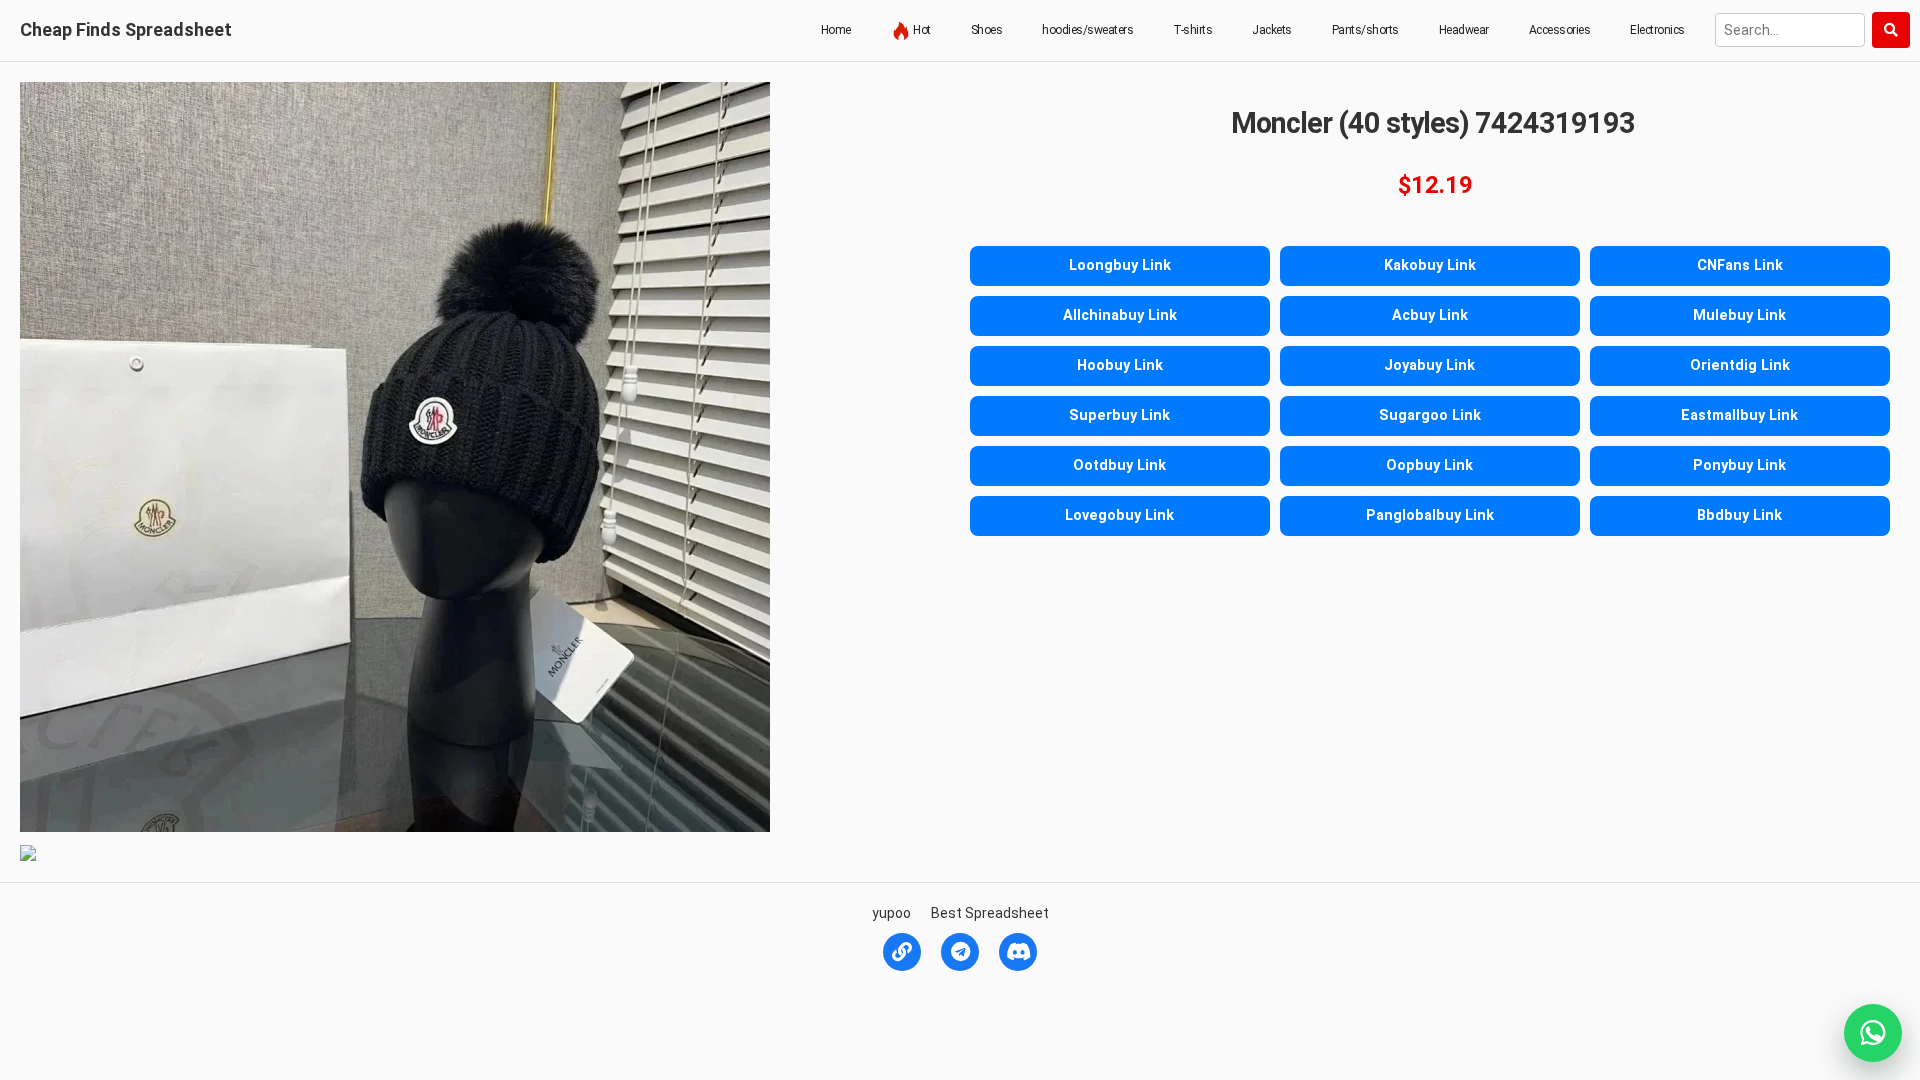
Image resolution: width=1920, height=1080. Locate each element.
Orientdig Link (1740, 365)
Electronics (1657, 30)
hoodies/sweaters (1087, 30)
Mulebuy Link (1739, 315)
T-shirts (1192, 30)
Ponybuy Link (1739, 465)
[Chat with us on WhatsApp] (1873, 1033)
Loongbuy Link (1120, 265)
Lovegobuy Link (1119, 515)
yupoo (891, 913)
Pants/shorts (1365, 30)
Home (836, 30)
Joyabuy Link (1429, 365)
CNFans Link (1740, 265)
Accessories (1560, 30)
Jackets (1272, 30)
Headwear (1464, 30)
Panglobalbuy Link (1430, 515)
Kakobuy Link (1430, 265)
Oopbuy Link (1429, 465)
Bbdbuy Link (1739, 515)
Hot (921, 30)
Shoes (987, 30)
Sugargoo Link (1430, 415)
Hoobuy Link (1120, 365)
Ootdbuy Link (1119, 465)
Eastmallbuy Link (1739, 415)
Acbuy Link (1430, 315)
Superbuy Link (1119, 415)
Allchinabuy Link (1120, 315)
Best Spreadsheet (990, 913)
